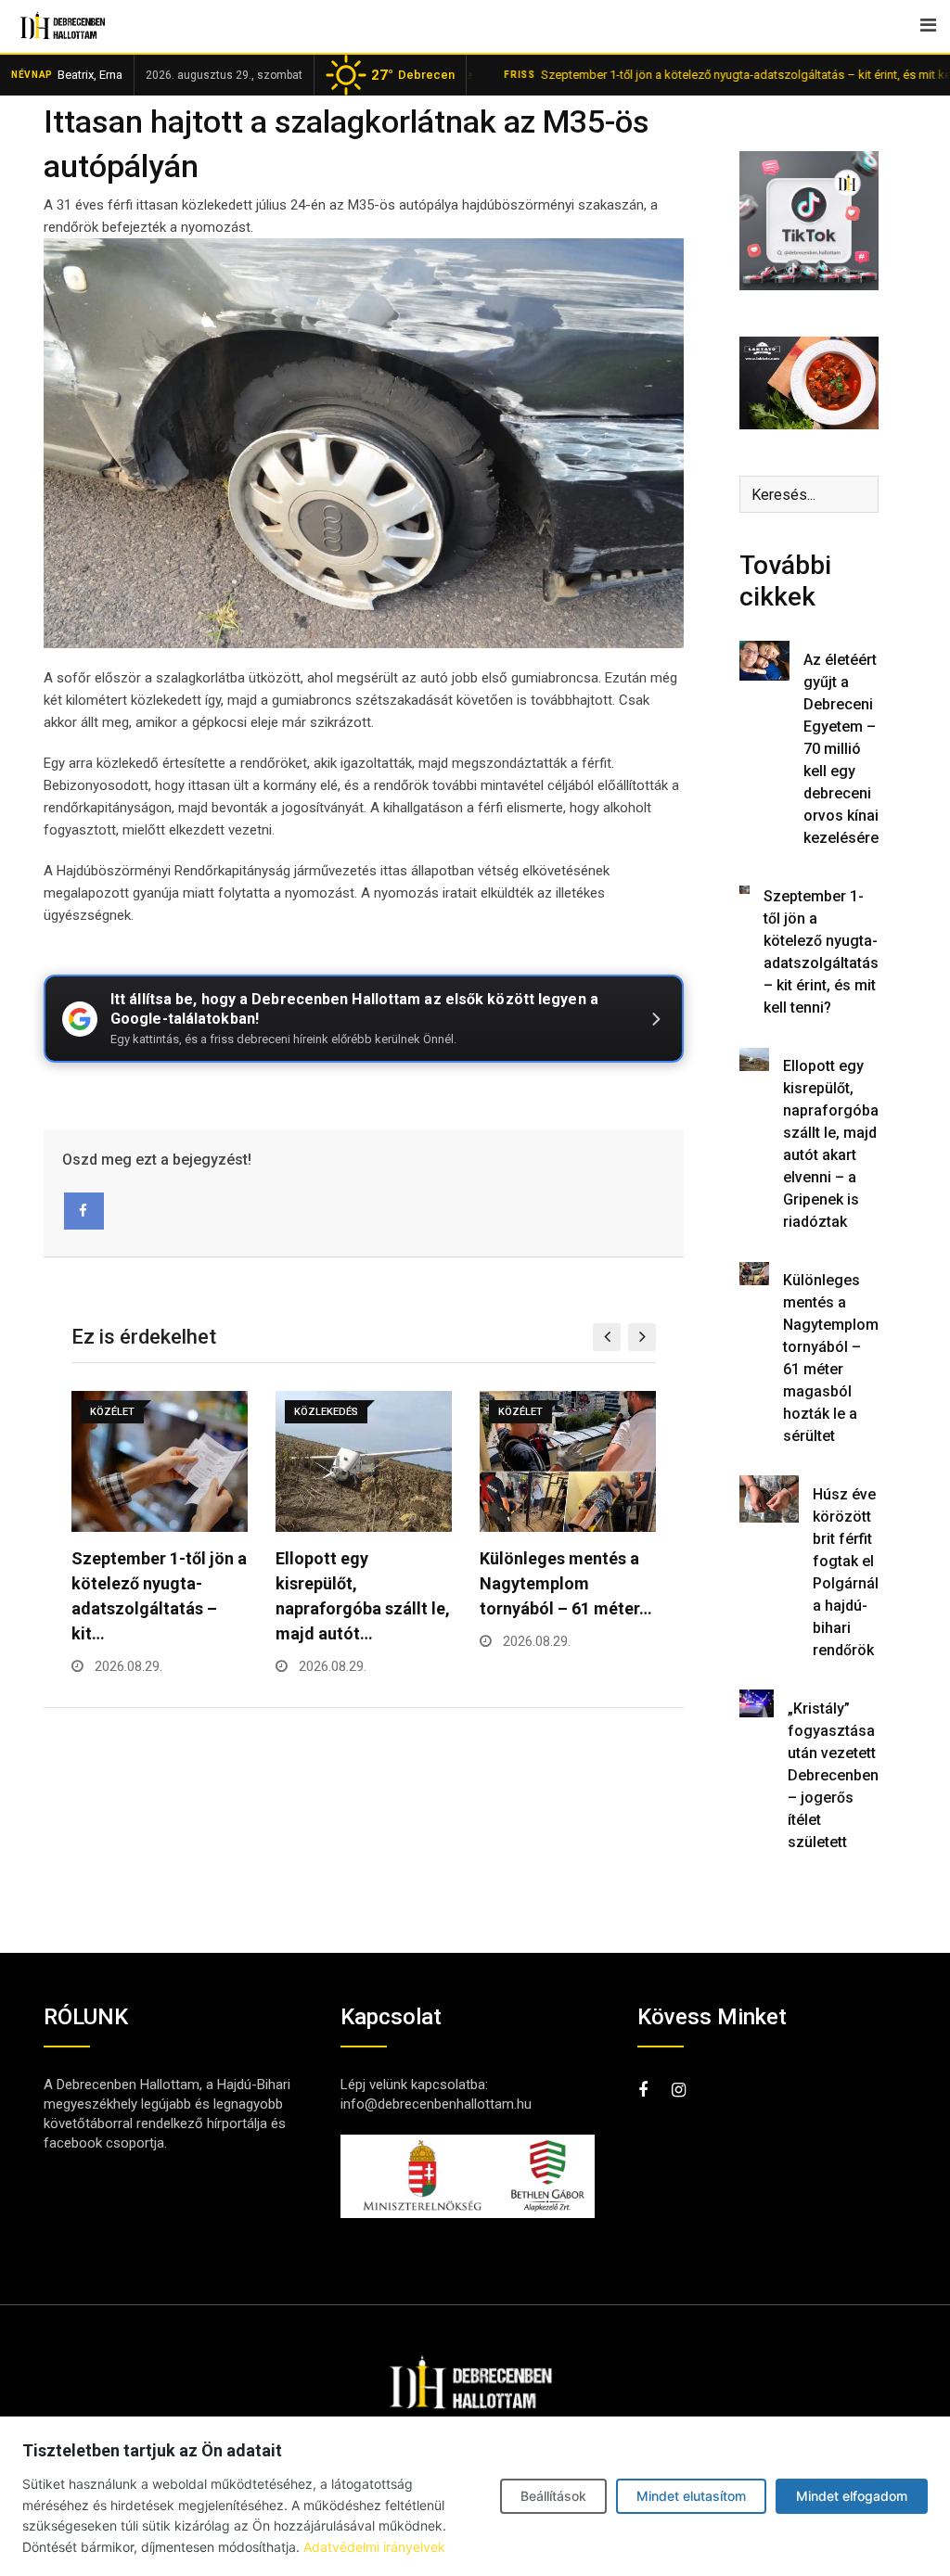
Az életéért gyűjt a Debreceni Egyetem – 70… (561, 1583)
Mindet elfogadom (852, 2496)
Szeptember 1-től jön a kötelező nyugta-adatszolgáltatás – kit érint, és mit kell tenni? (704, 75)
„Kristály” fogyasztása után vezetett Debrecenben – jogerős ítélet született (833, 1775)
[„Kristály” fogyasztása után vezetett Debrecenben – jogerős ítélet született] (757, 1703)
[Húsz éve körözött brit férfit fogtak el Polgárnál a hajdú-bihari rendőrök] (769, 1499)
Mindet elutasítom (691, 2496)
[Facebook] (84, 1211)
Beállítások (553, 2496)
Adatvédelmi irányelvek (374, 2547)
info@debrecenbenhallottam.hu (436, 2104)
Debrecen (413, 75)
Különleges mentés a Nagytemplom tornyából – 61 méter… (362, 1583)
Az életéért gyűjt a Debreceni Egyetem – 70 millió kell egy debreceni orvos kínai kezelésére (841, 749)
